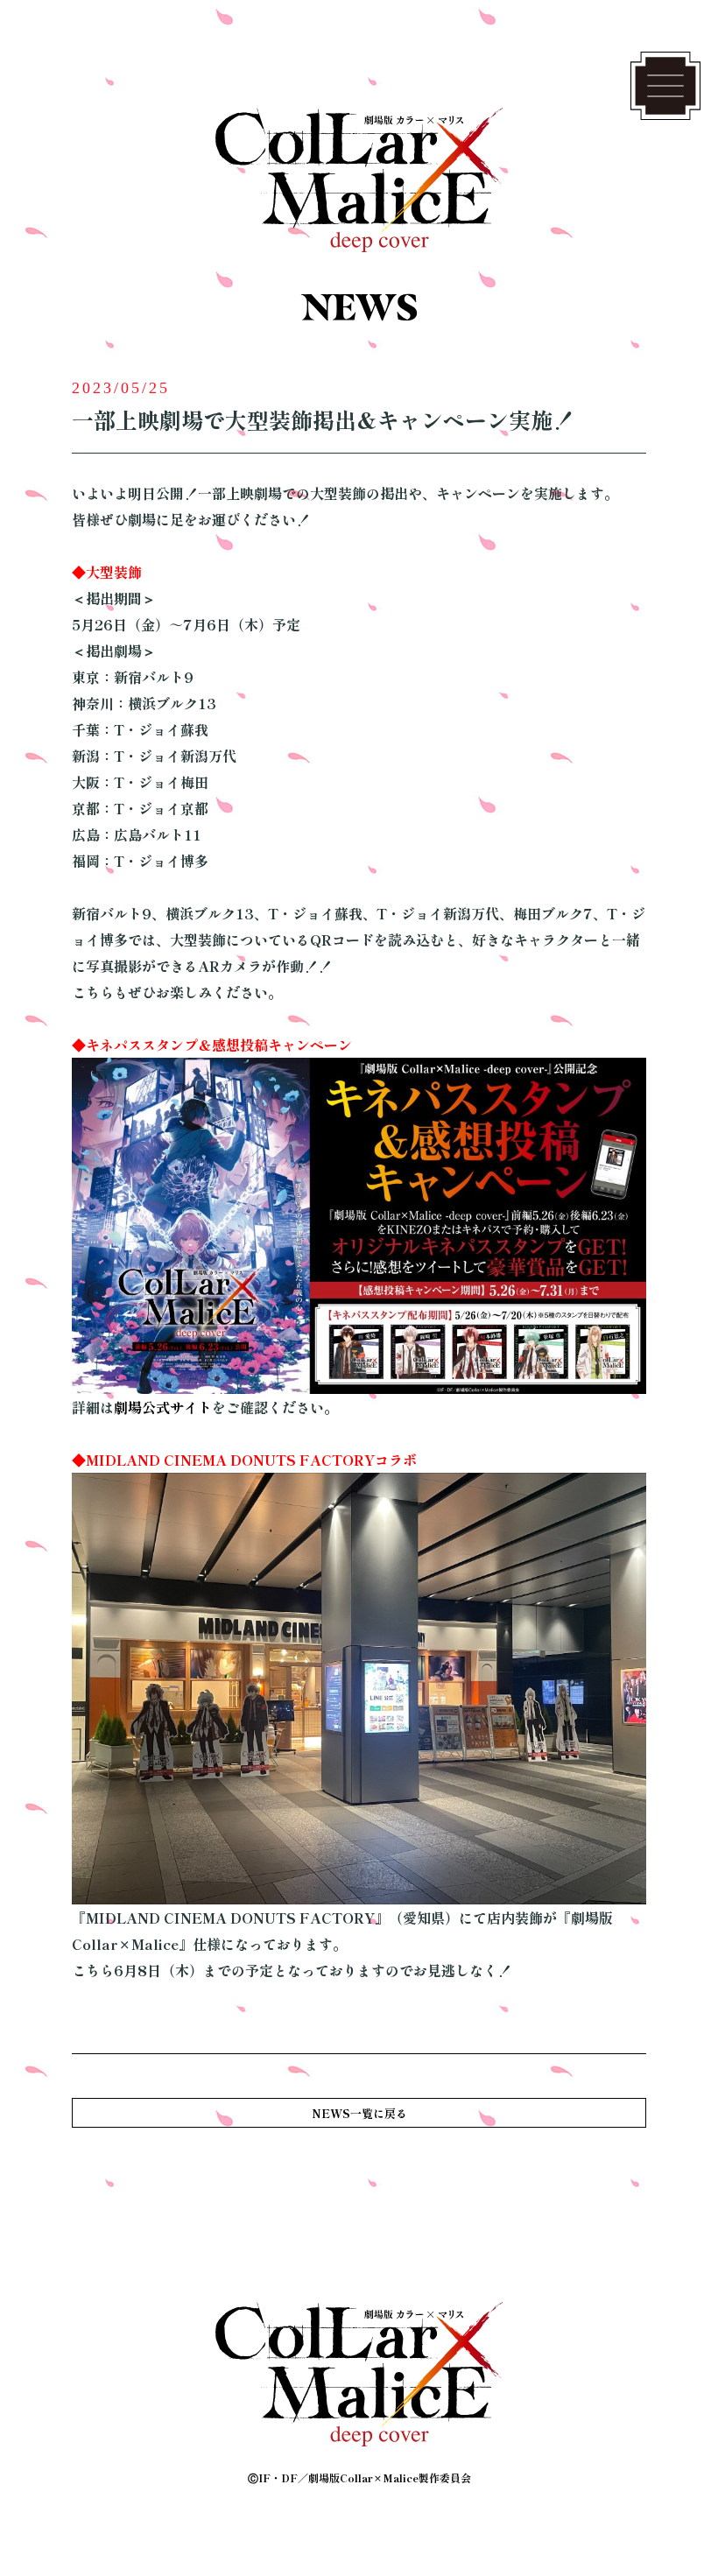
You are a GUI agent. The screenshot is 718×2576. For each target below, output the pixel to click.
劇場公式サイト (163, 1407)
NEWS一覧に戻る (359, 2113)
